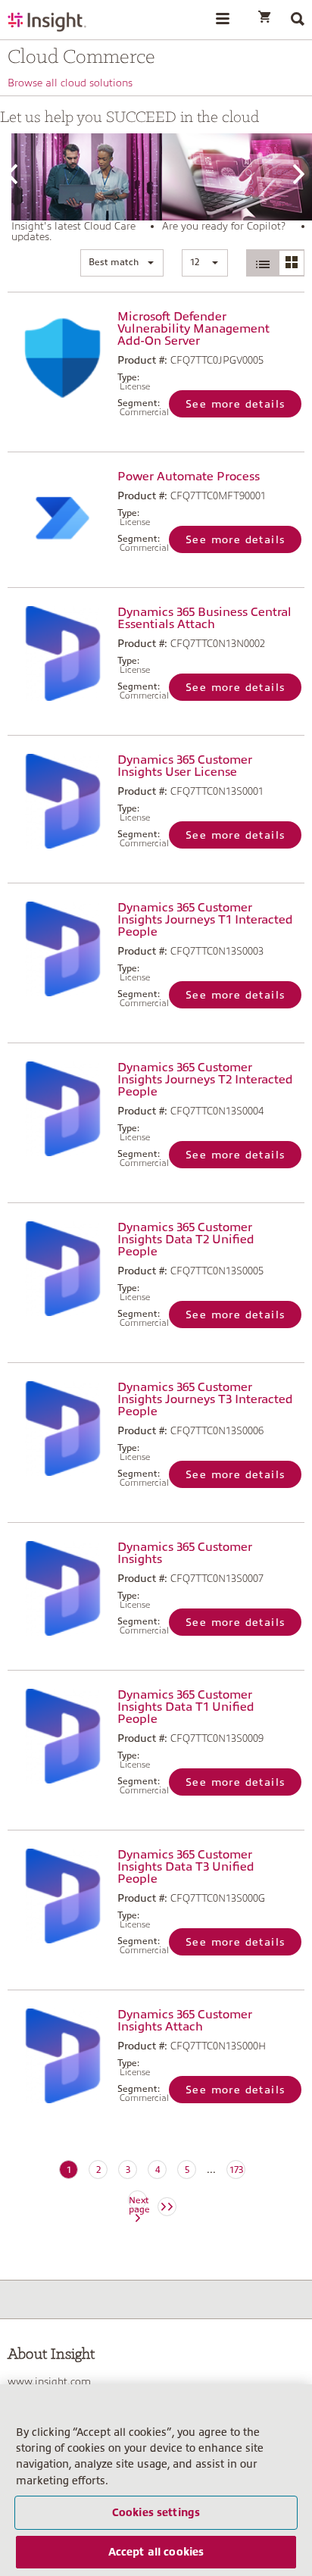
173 (236, 2170)
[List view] (263, 263)
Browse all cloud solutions (70, 83)
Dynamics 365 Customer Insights (185, 1553)
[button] (122, 263)
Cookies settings (156, 2512)
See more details (235, 404)
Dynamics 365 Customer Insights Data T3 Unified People (186, 1867)
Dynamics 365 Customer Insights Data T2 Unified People (186, 1240)
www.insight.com (49, 2381)
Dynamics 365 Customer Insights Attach (185, 2021)
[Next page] (167, 2207)
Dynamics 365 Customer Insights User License (185, 766)
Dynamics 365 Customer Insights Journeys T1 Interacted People (205, 920)
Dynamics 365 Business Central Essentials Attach (204, 618)
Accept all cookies (156, 2552)
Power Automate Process (189, 477)
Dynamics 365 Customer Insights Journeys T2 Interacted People (205, 1080)
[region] (156, 2480)
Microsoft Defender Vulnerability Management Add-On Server (193, 329)
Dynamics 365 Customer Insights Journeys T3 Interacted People (205, 1399)
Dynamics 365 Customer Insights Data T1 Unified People (186, 1707)
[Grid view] (291, 263)
